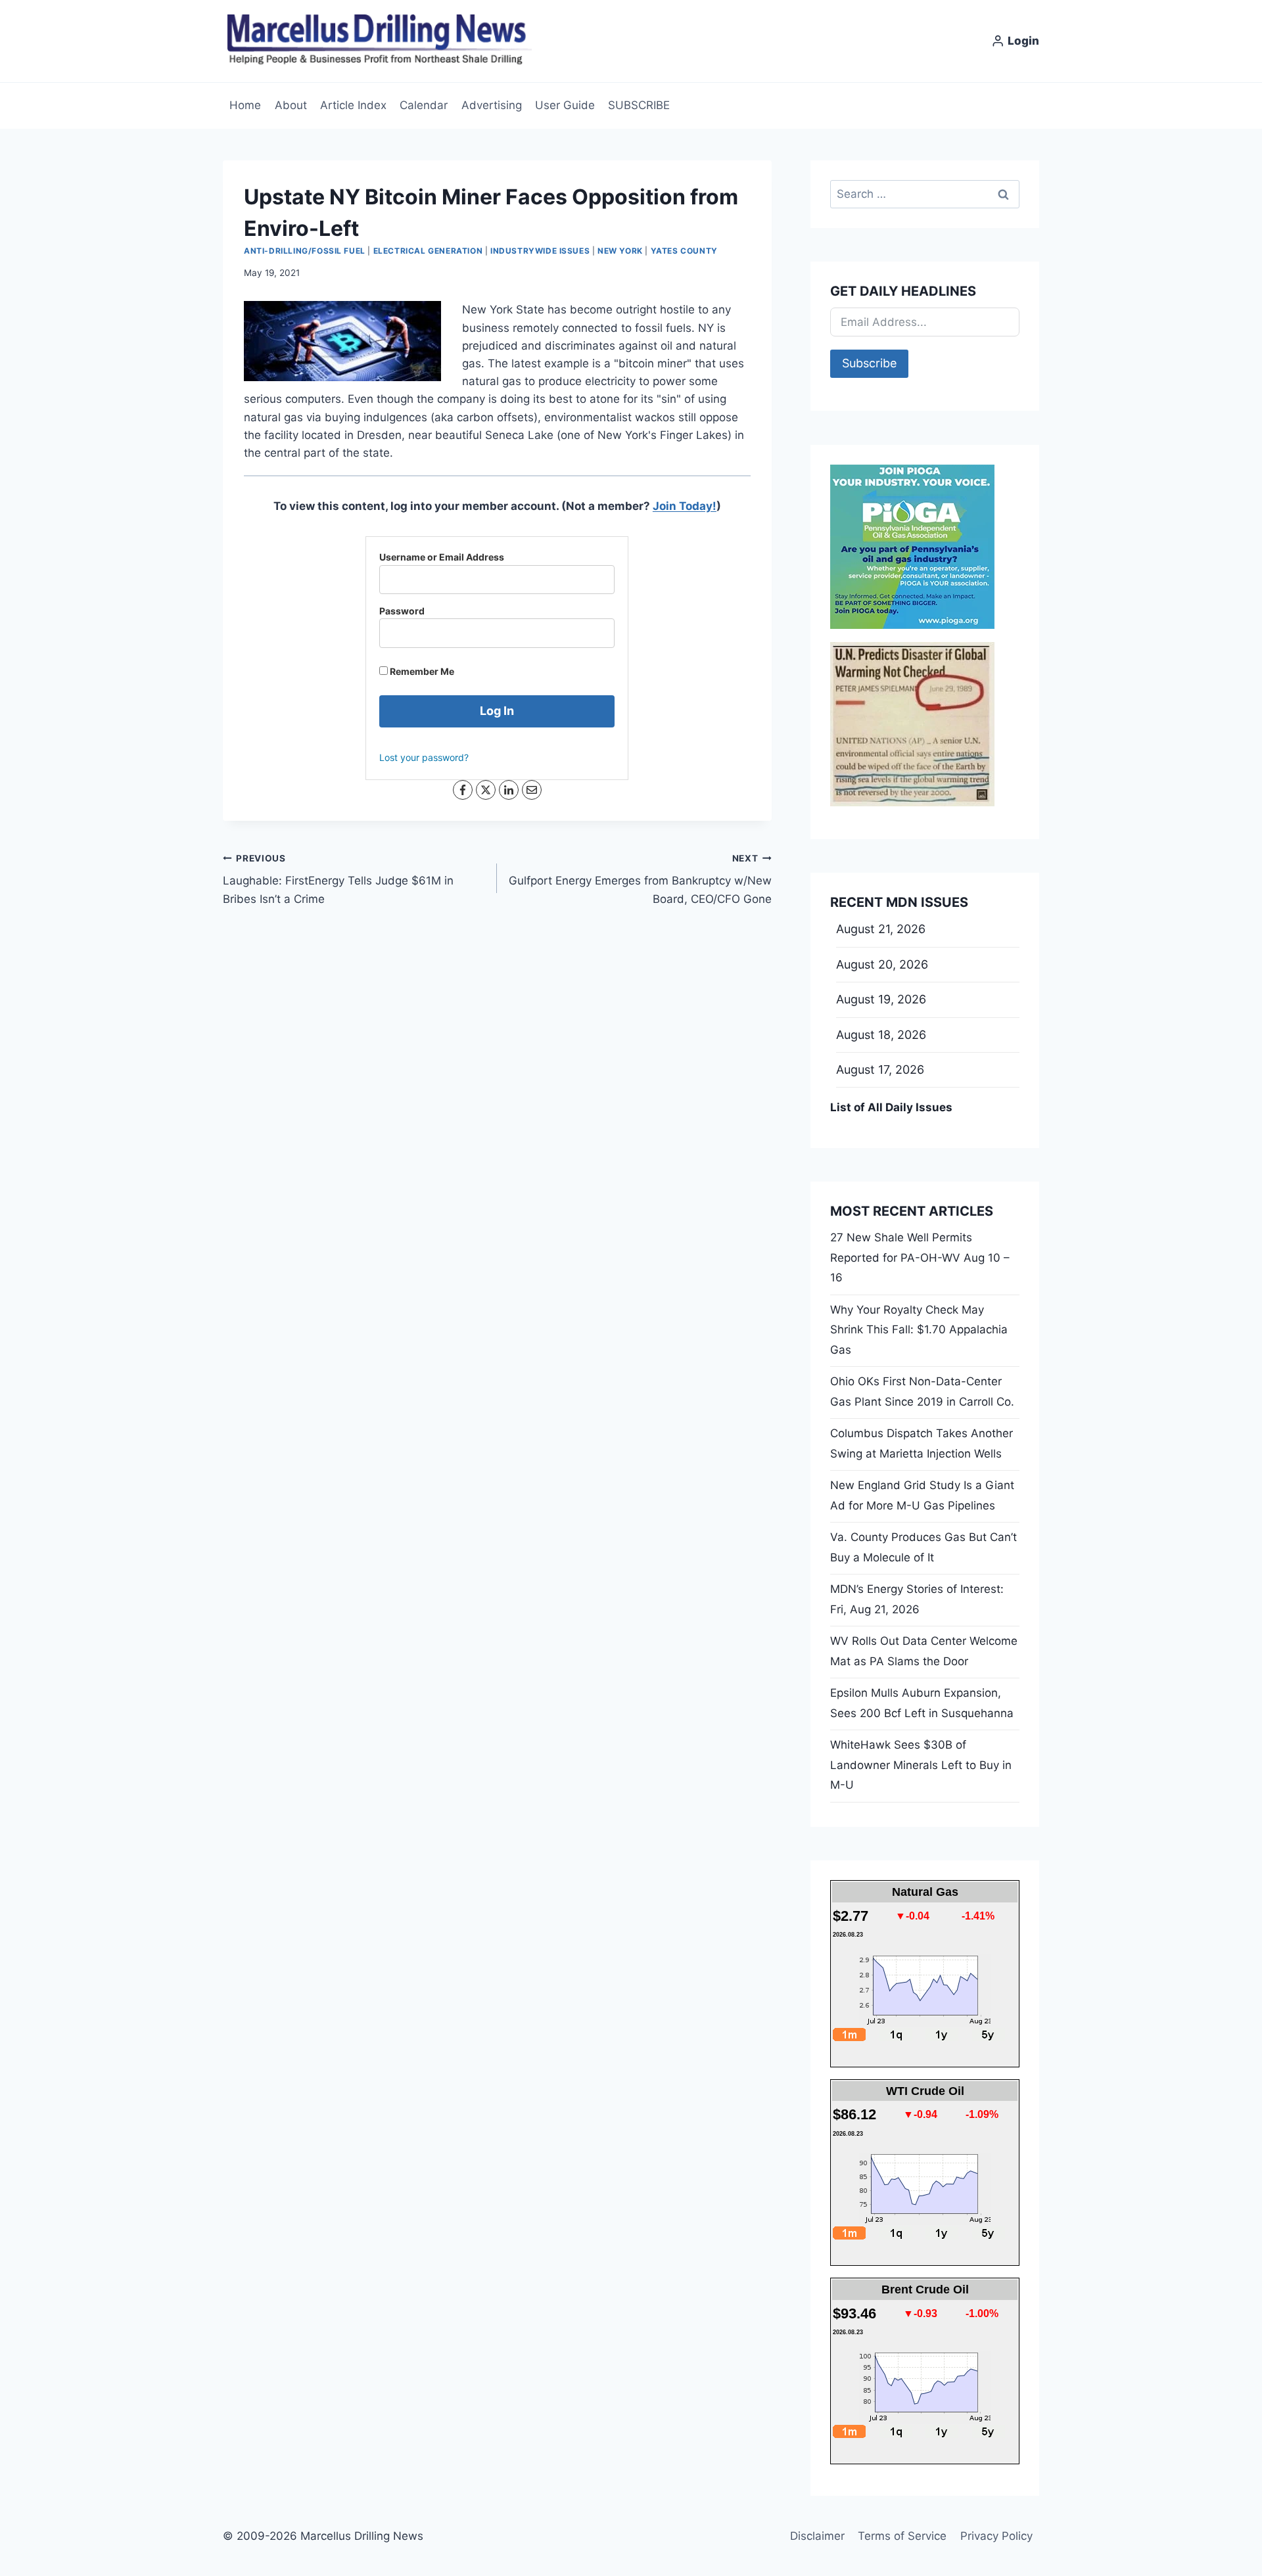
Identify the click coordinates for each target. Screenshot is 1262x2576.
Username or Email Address (442, 557)
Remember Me (421, 671)
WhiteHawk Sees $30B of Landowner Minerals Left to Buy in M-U (921, 1765)
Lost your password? (424, 757)
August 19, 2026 (881, 999)
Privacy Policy (996, 2536)
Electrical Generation (428, 251)
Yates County (684, 251)
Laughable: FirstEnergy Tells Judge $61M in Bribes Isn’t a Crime (338, 879)
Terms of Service (902, 2536)
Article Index (353, 105)
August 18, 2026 (881, 1035)
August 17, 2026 (880, 1069)
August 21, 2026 (881, 929)
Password (402, 611)
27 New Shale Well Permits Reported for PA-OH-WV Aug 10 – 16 (920, 1257)
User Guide (565, 105)
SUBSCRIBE (639, 105)
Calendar (424, 105)
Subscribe (869, 363)
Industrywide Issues (540, 251)
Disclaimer (817, 2536)
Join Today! (685, 506)
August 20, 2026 (882, 964)
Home (245, 105)
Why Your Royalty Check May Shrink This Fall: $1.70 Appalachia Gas (919, 1330)
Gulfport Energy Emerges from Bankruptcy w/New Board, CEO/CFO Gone (640, 879)
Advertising (492, 105)
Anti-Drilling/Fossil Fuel (305, 251)
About (291, 105)
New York (620, 251)
